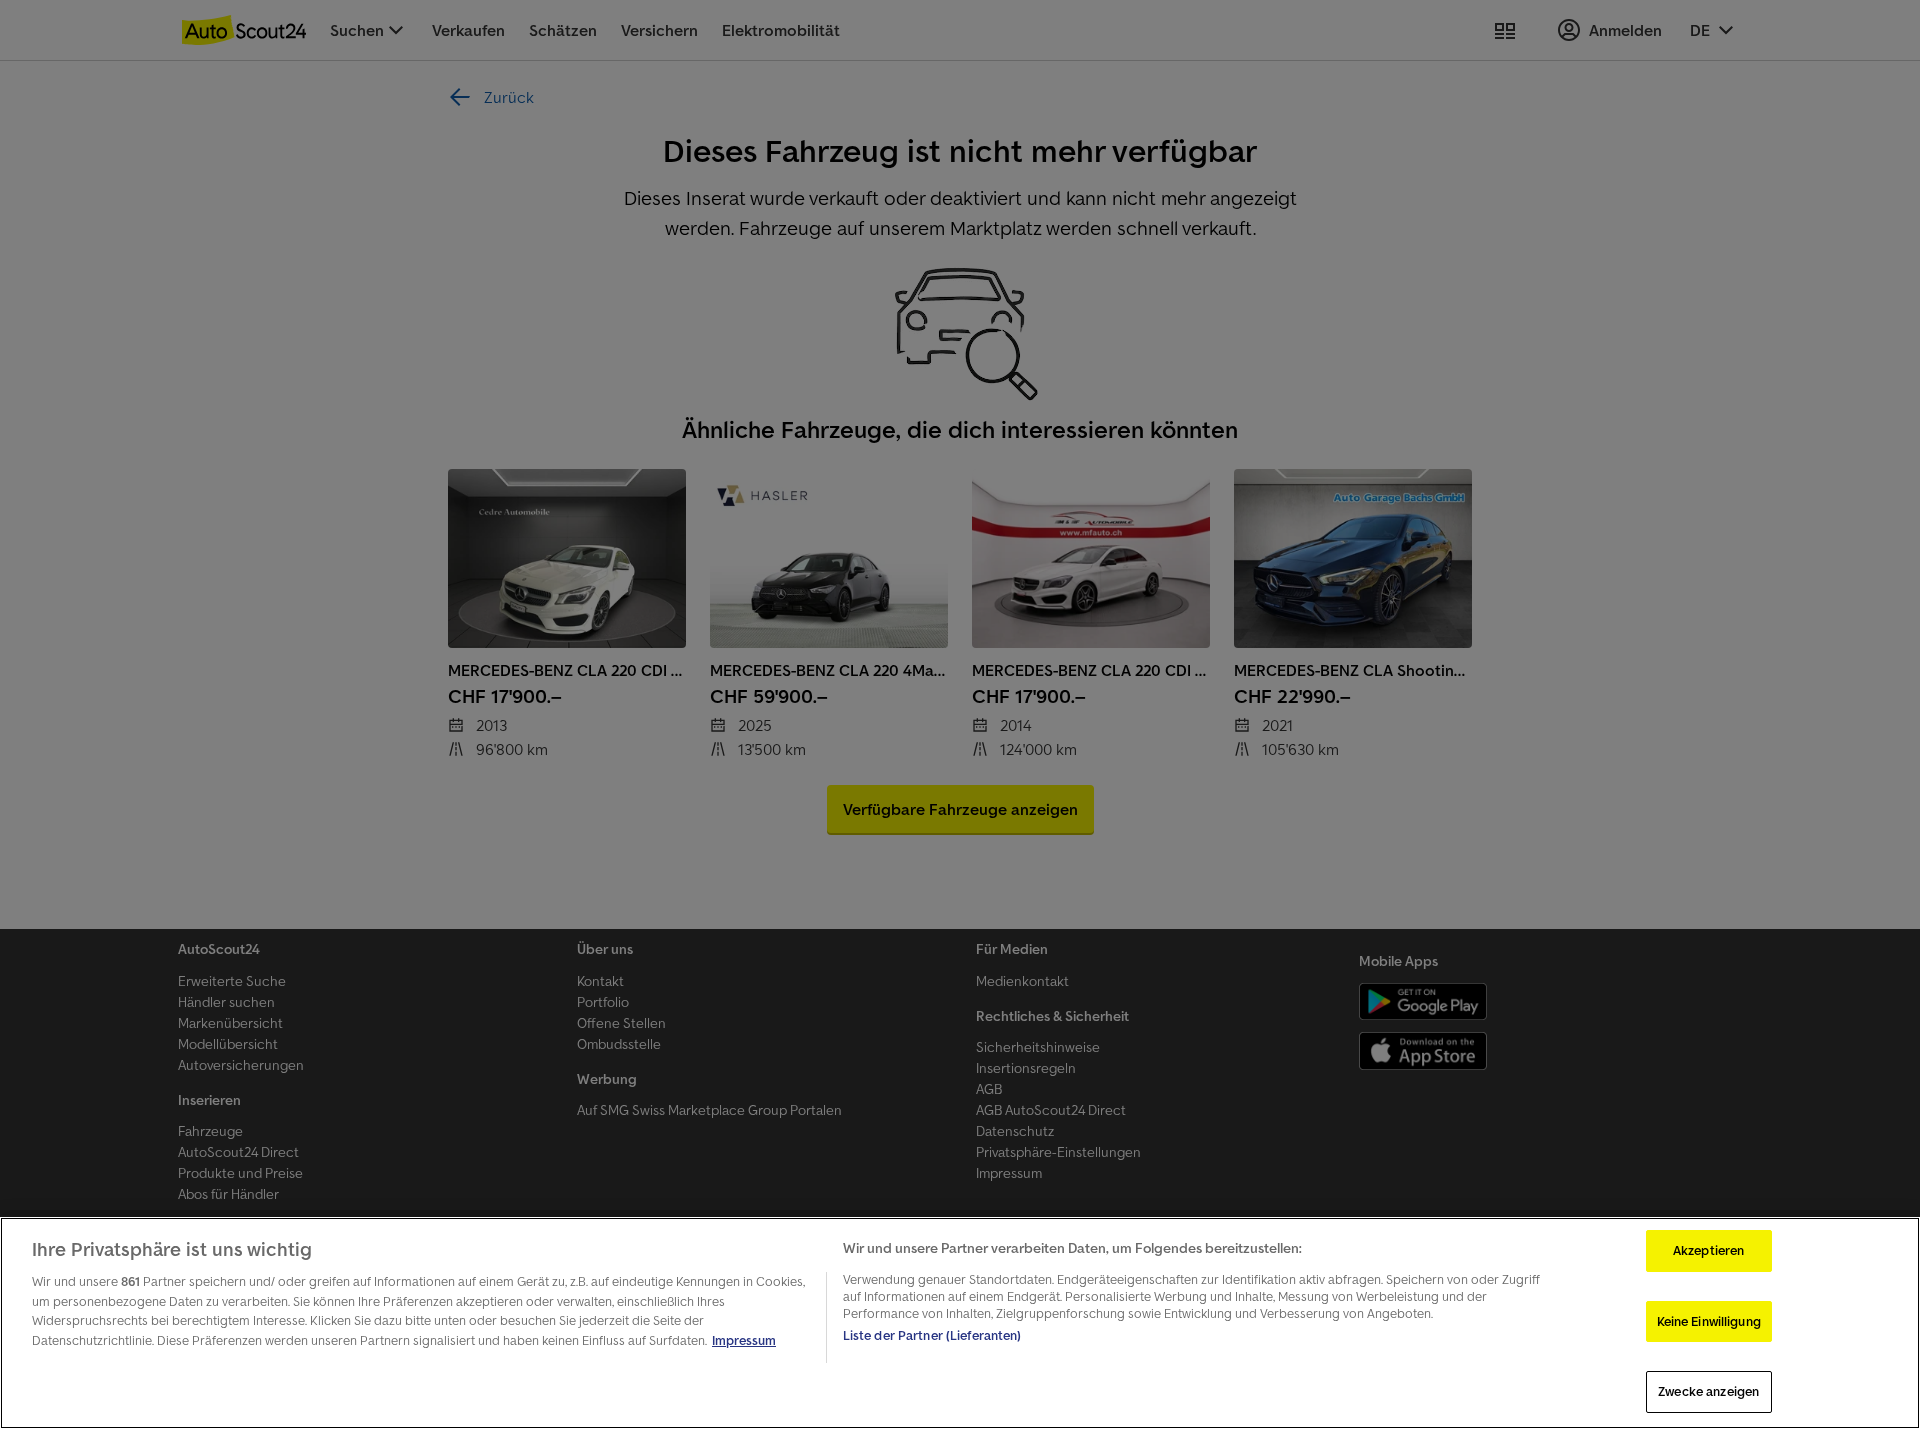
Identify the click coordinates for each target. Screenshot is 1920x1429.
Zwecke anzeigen (1708, 1391)
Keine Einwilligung (1709, 1321)
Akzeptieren (1708, 1250)
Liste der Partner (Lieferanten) (932, 1335)
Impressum (744, 1340)
